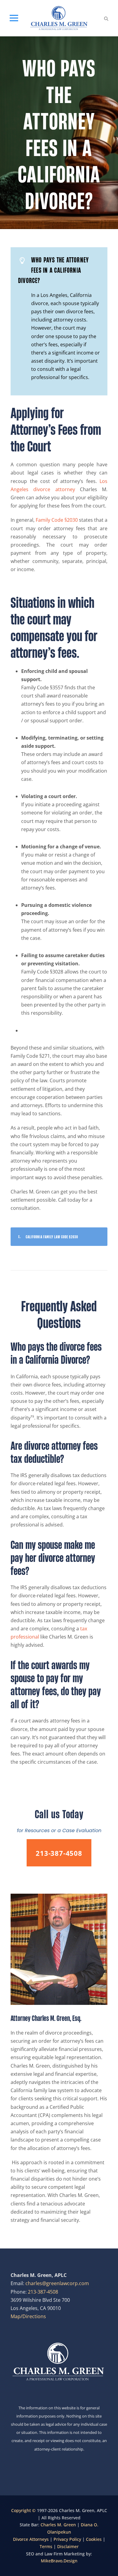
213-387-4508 (43, 2292)
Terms (46, 2546)
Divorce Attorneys (31, 2539)
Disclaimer (68, 2546)
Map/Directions (28, 2316)
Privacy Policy (67, 2539)
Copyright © (24, 2510)
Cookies (94, 2539)
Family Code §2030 (57, 520)
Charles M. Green (58, 2525)
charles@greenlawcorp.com (57, 2283)
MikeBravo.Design (59, 2561)
